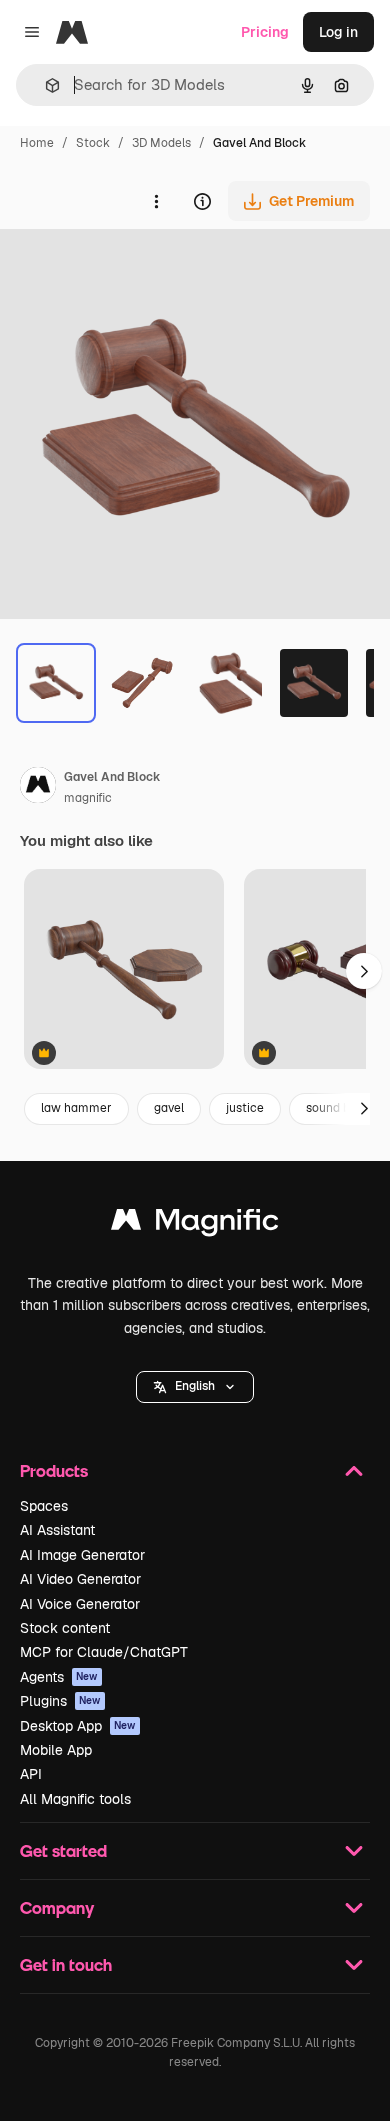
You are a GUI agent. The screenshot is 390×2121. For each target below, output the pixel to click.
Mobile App (56, 1750)
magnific (88, 798)
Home (37, 143)
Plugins (60, 1701)
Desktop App (78, 1726)
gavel (169, 1108)
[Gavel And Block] (124, 970)
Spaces (44, 1506)
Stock (93, 143)
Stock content (65, 1628)
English (195, 1386)
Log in (338, 32)
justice (245, 1108)
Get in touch (66, 1964)
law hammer (76, 1108)
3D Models (161, 143)
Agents (59, 1677)
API (31, 1774)
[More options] (156, 201)
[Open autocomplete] (44, 85)
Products (54, 1470)
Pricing (265, 32)
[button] (195, 1387)
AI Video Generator (80, 1579)
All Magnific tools (75, 1799)
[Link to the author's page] (38, 788)
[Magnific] (195, 1224)
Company (57, 1907)
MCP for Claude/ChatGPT (104, 1652)
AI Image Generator (82, 1555)
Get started (63, 1850)
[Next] (364, 1109)
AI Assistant (57, 1530)
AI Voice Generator (80, 1604)
